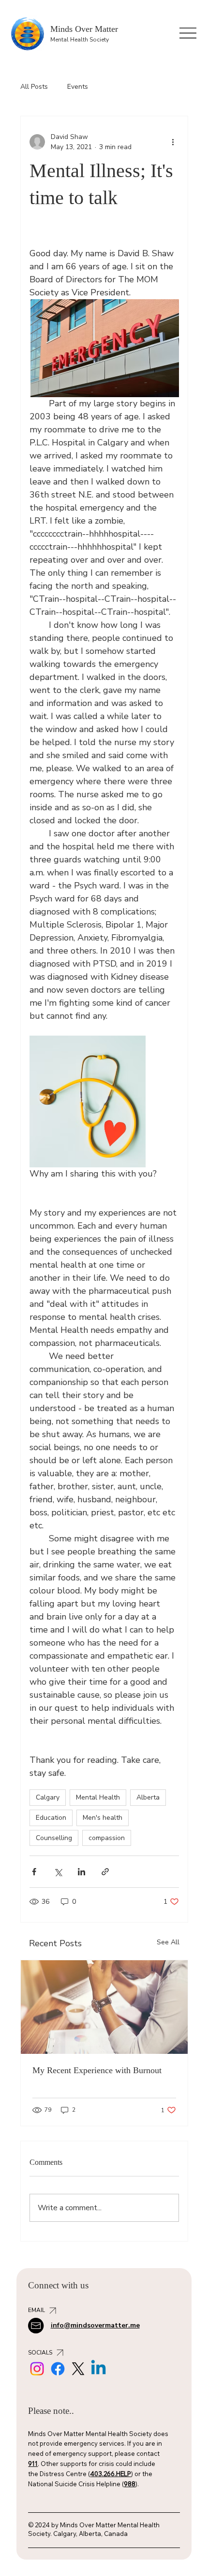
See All (168, 1942)
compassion (107, 1838)
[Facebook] (58, 2369)
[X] (78, 2369)
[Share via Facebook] (34, 1872)
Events (78, 87)
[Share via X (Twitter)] (58, 1872)
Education (51, 1818)
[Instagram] (37, 2369)
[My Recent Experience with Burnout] (104, 2007)
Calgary (48, 1797)
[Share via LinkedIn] (82, 1872)
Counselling (54, 1838)
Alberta (148, 1797)
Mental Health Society (80, 40)
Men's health (103, 1818)
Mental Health (98, 1797)
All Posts (34, 87)
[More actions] (173, 142)
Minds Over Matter (84, 29)
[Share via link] (105, 1872)
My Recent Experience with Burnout (97, 2070)
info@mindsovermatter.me (95, 2325)
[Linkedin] (98, 2369)
